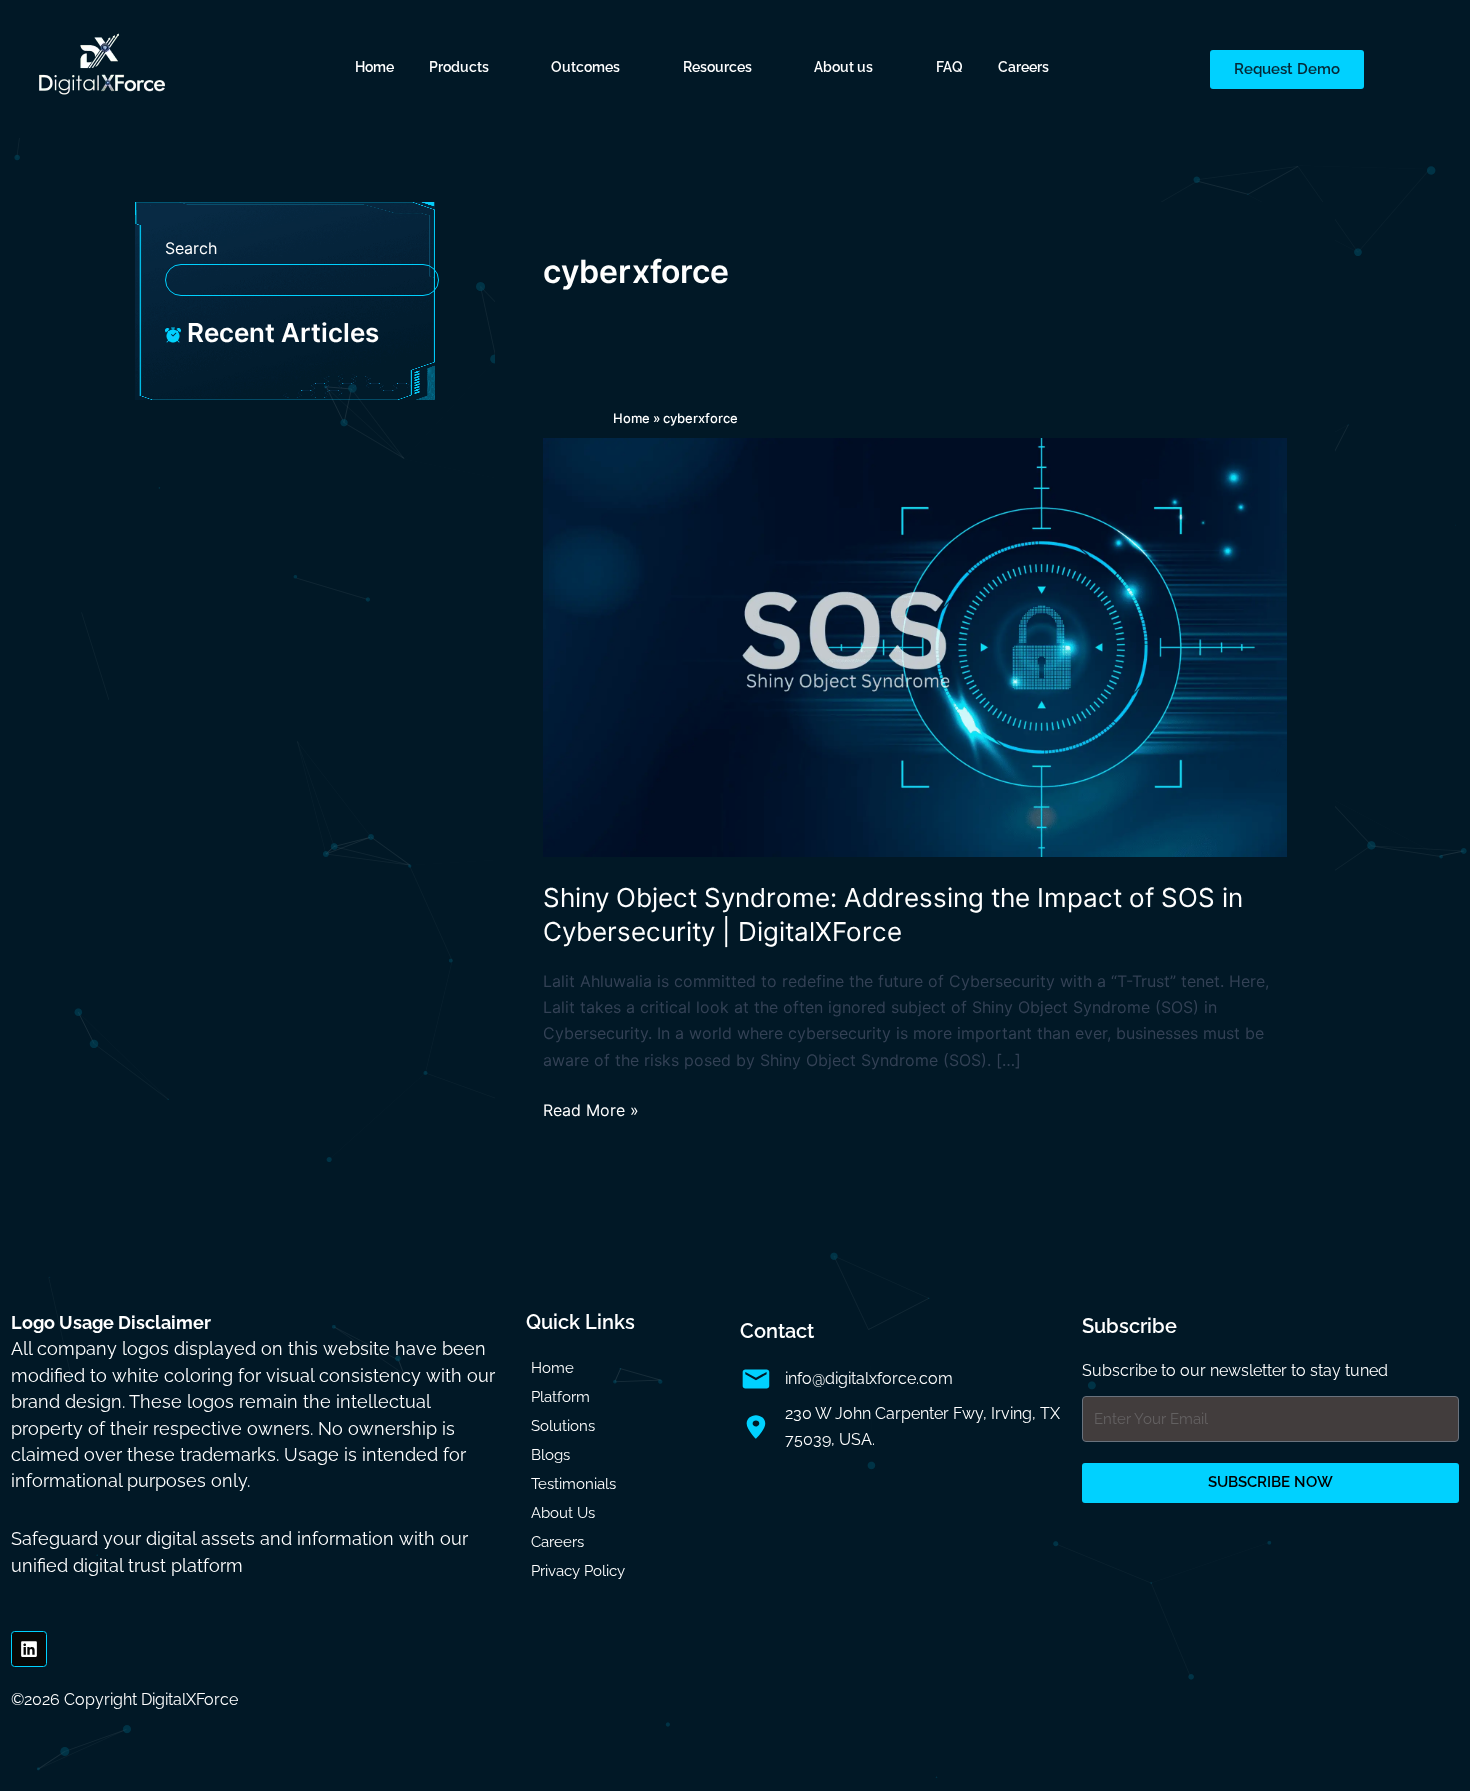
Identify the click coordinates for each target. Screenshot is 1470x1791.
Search (191, 248)
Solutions (563, 1426)
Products (459, 67)
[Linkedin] (29, 1649)
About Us (563, 1513)
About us (843, 67)
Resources (717, 67)
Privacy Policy (578, 1571)
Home (374, 67)
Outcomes (585, 67)
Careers (1023, 67)
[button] (473, 67)
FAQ (949, 67)
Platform (560, 1397)
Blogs (550, 1455)
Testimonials (573, 1484)
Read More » (591, 1108)
